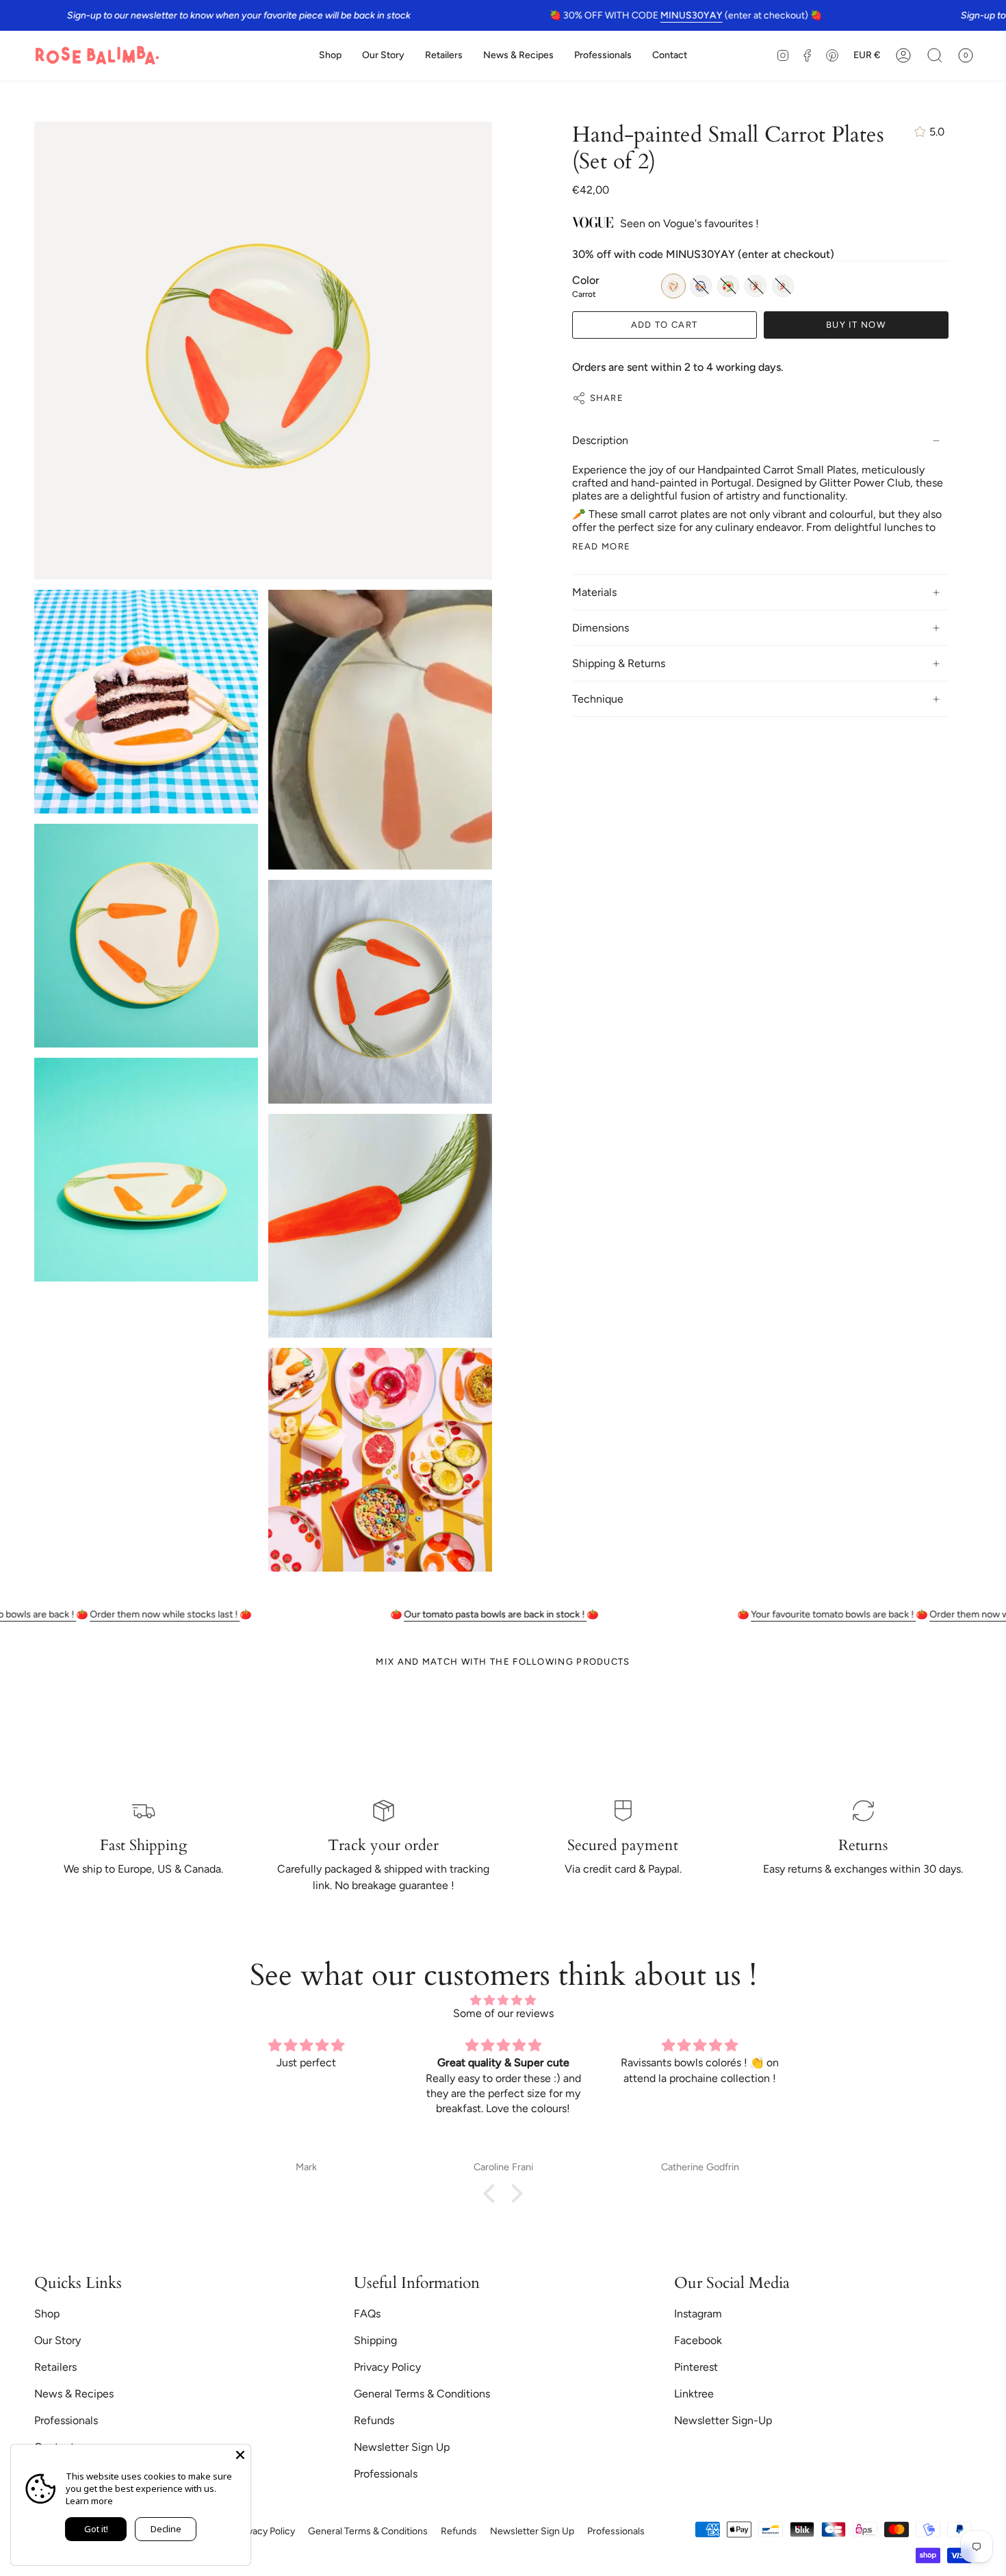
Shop (47, 2314)
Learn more (89, 2501)
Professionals (66, 2420)
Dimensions (601, 628)
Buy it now (856, 325)
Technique (598, 699)
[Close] (240, 2455)
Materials (594, 592)
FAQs (367, 2314)
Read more (602, 546)
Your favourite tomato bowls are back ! (745, 1614)
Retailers (55, 2367)
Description (600, 440)
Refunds (374, 2420)
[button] (330, 56)
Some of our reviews (503, 2013)
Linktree (694, 2394)
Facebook (698, 2340)
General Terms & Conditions (422, 2394)
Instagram (698, 2314)
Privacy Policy (387, 2367)
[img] (503, 2000)
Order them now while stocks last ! (76, 1614)
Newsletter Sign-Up (723, 2420)
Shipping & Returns (619, 663)
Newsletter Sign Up (402, 2447)
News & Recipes (74, 2394)
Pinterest (696, 2367)
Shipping (375, 2340)
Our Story (57, 2340)
